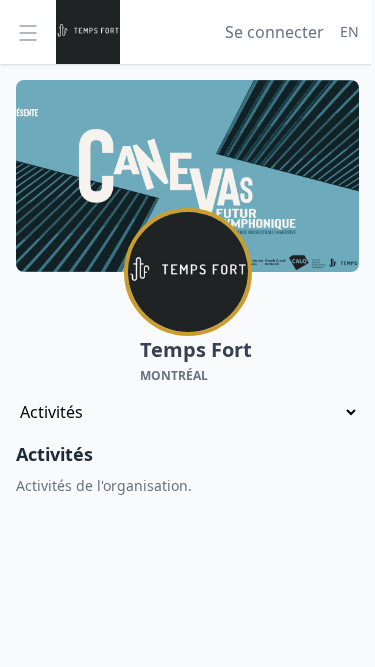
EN (349, 31)
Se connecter (274, 32)
